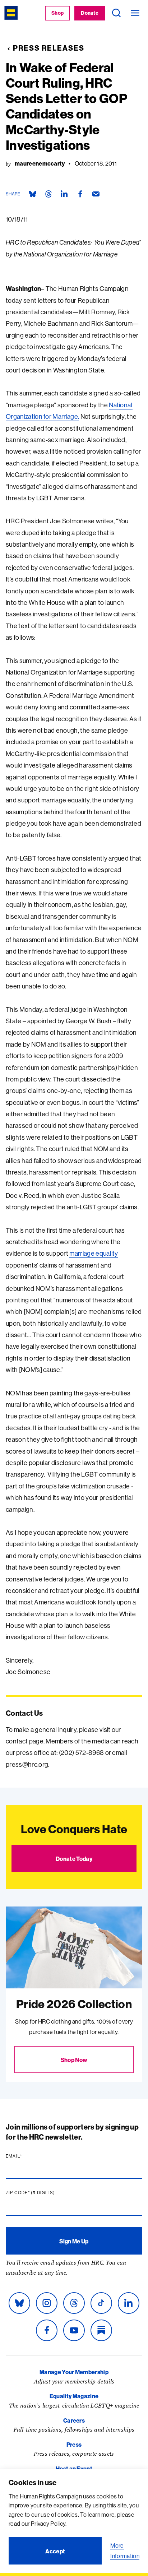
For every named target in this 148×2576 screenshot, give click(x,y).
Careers (74, 2420)
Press (74, 2445)
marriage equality (94, 1253)
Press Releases (49, 48)
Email (28, 2156)
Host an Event (74, 2469)
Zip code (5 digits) (44, 2193)
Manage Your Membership (74, 2372)
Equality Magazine (74, 2396)
